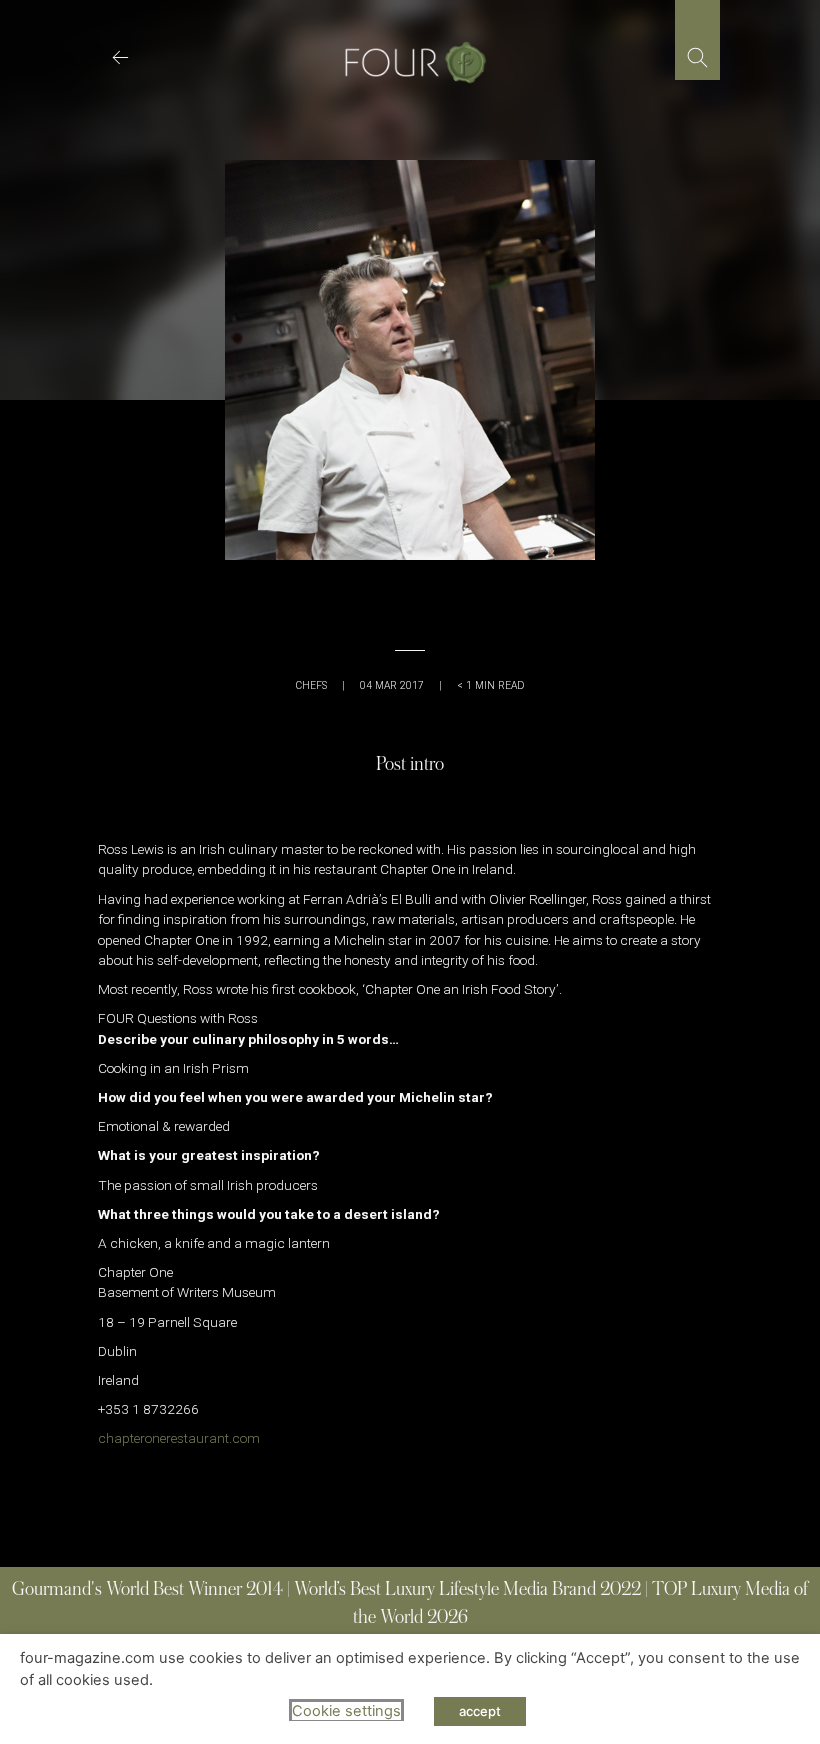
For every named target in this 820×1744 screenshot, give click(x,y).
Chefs (311, 685)
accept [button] (480, 1711)
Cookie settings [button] (346, 1711)
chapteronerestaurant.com (179, 1438)
